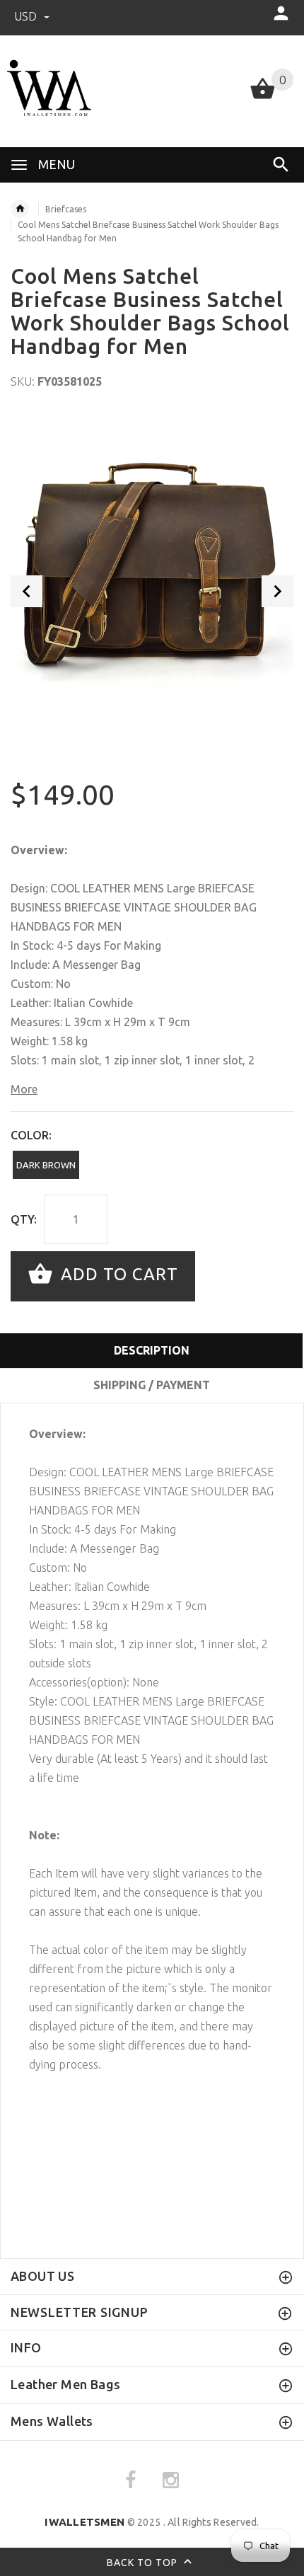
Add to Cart (117, 1275)
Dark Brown (46, 1165)
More (24, 1089)
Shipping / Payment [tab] (152, 1385)
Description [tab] (152, 1350)
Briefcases (66, 209)
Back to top (144, 2562)
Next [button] (277, 591)
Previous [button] (27, 591)
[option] (152, 554)
